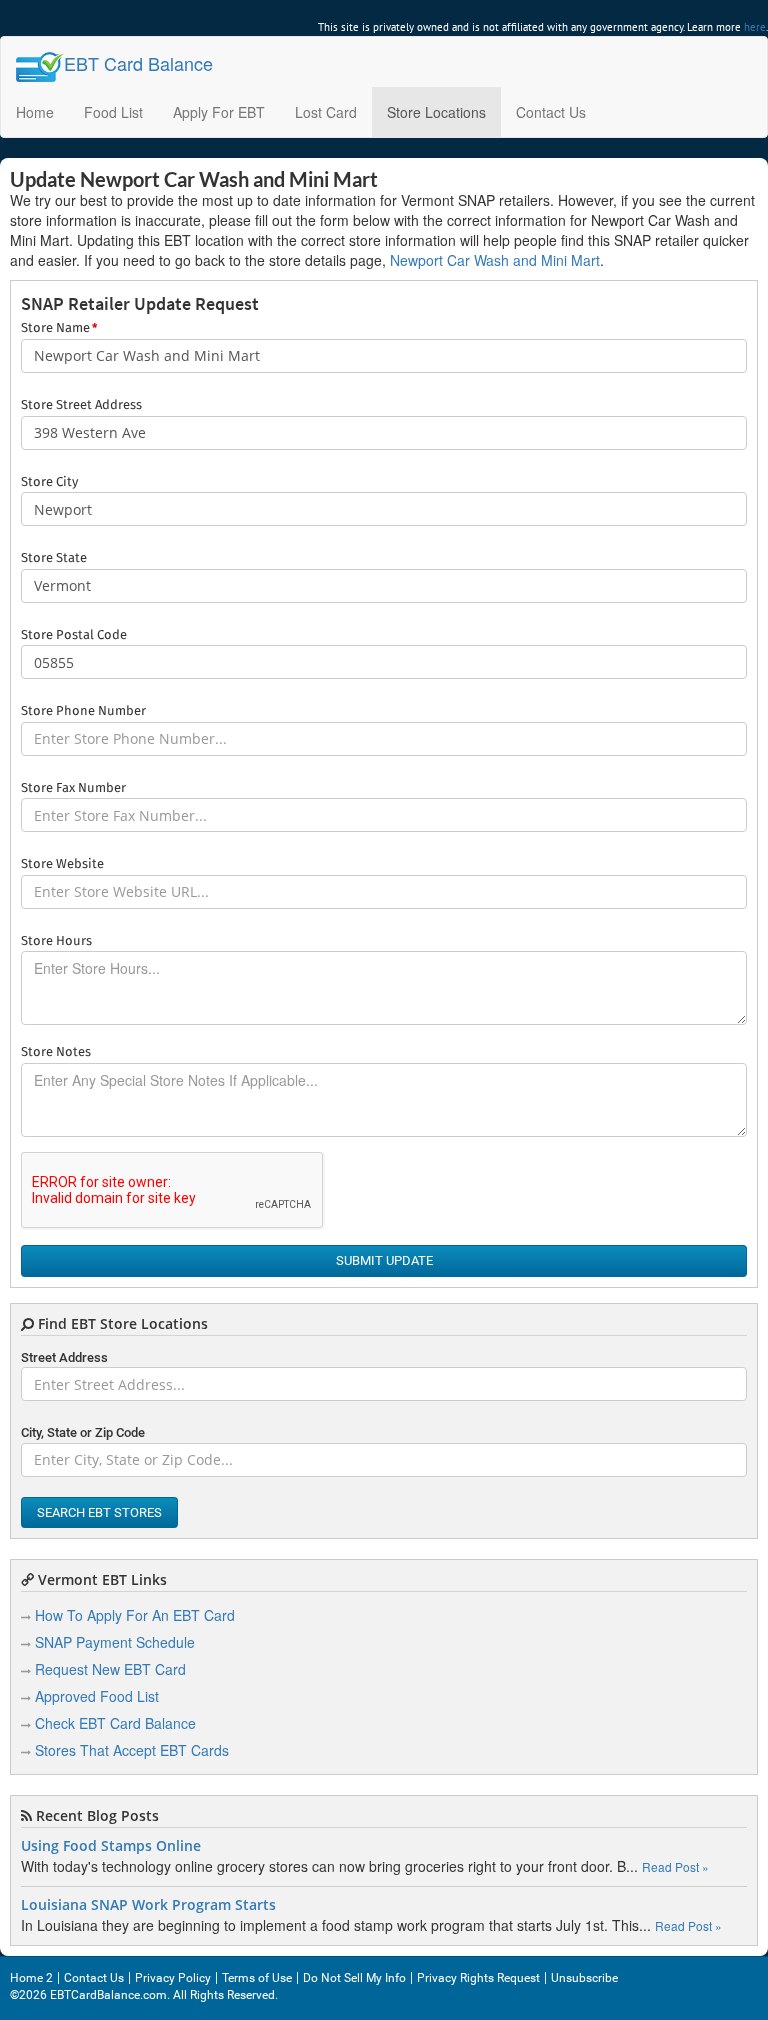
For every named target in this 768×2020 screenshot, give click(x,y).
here (755, 27)
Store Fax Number (73, 788)
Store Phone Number (83, 711)
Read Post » (675, 1866)
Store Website (62, 864)
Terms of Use (257, 1978)
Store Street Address (81, 405)
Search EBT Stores (99, 1512)
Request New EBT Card (110, 1669)
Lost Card (326, 112)
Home (35, 112)
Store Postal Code (74, 635)
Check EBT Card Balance (115, 1723)
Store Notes (56, 1052)
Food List (113, 112)
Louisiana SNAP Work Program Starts (148, 1905)
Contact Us (551, 112)
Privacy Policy (173, 1978)
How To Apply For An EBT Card (135, 1615)
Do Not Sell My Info (354, 1978)
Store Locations (436, 112)
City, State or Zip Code (83, 1432)
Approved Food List (97, 1696)
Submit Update (384, 1260)
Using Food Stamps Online (111, 1846)
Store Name (59, 328)
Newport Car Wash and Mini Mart (495, 260)
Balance (138, 63)
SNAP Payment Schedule (115, 1642)
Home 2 (31, 1978)
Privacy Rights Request (478, 1978)
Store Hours (56, 941)
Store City (49, 482)
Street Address (64, 1357)
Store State (54, 558)
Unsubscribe (584, 1978)
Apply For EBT (219, 112)
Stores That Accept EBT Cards (132, 1750)
